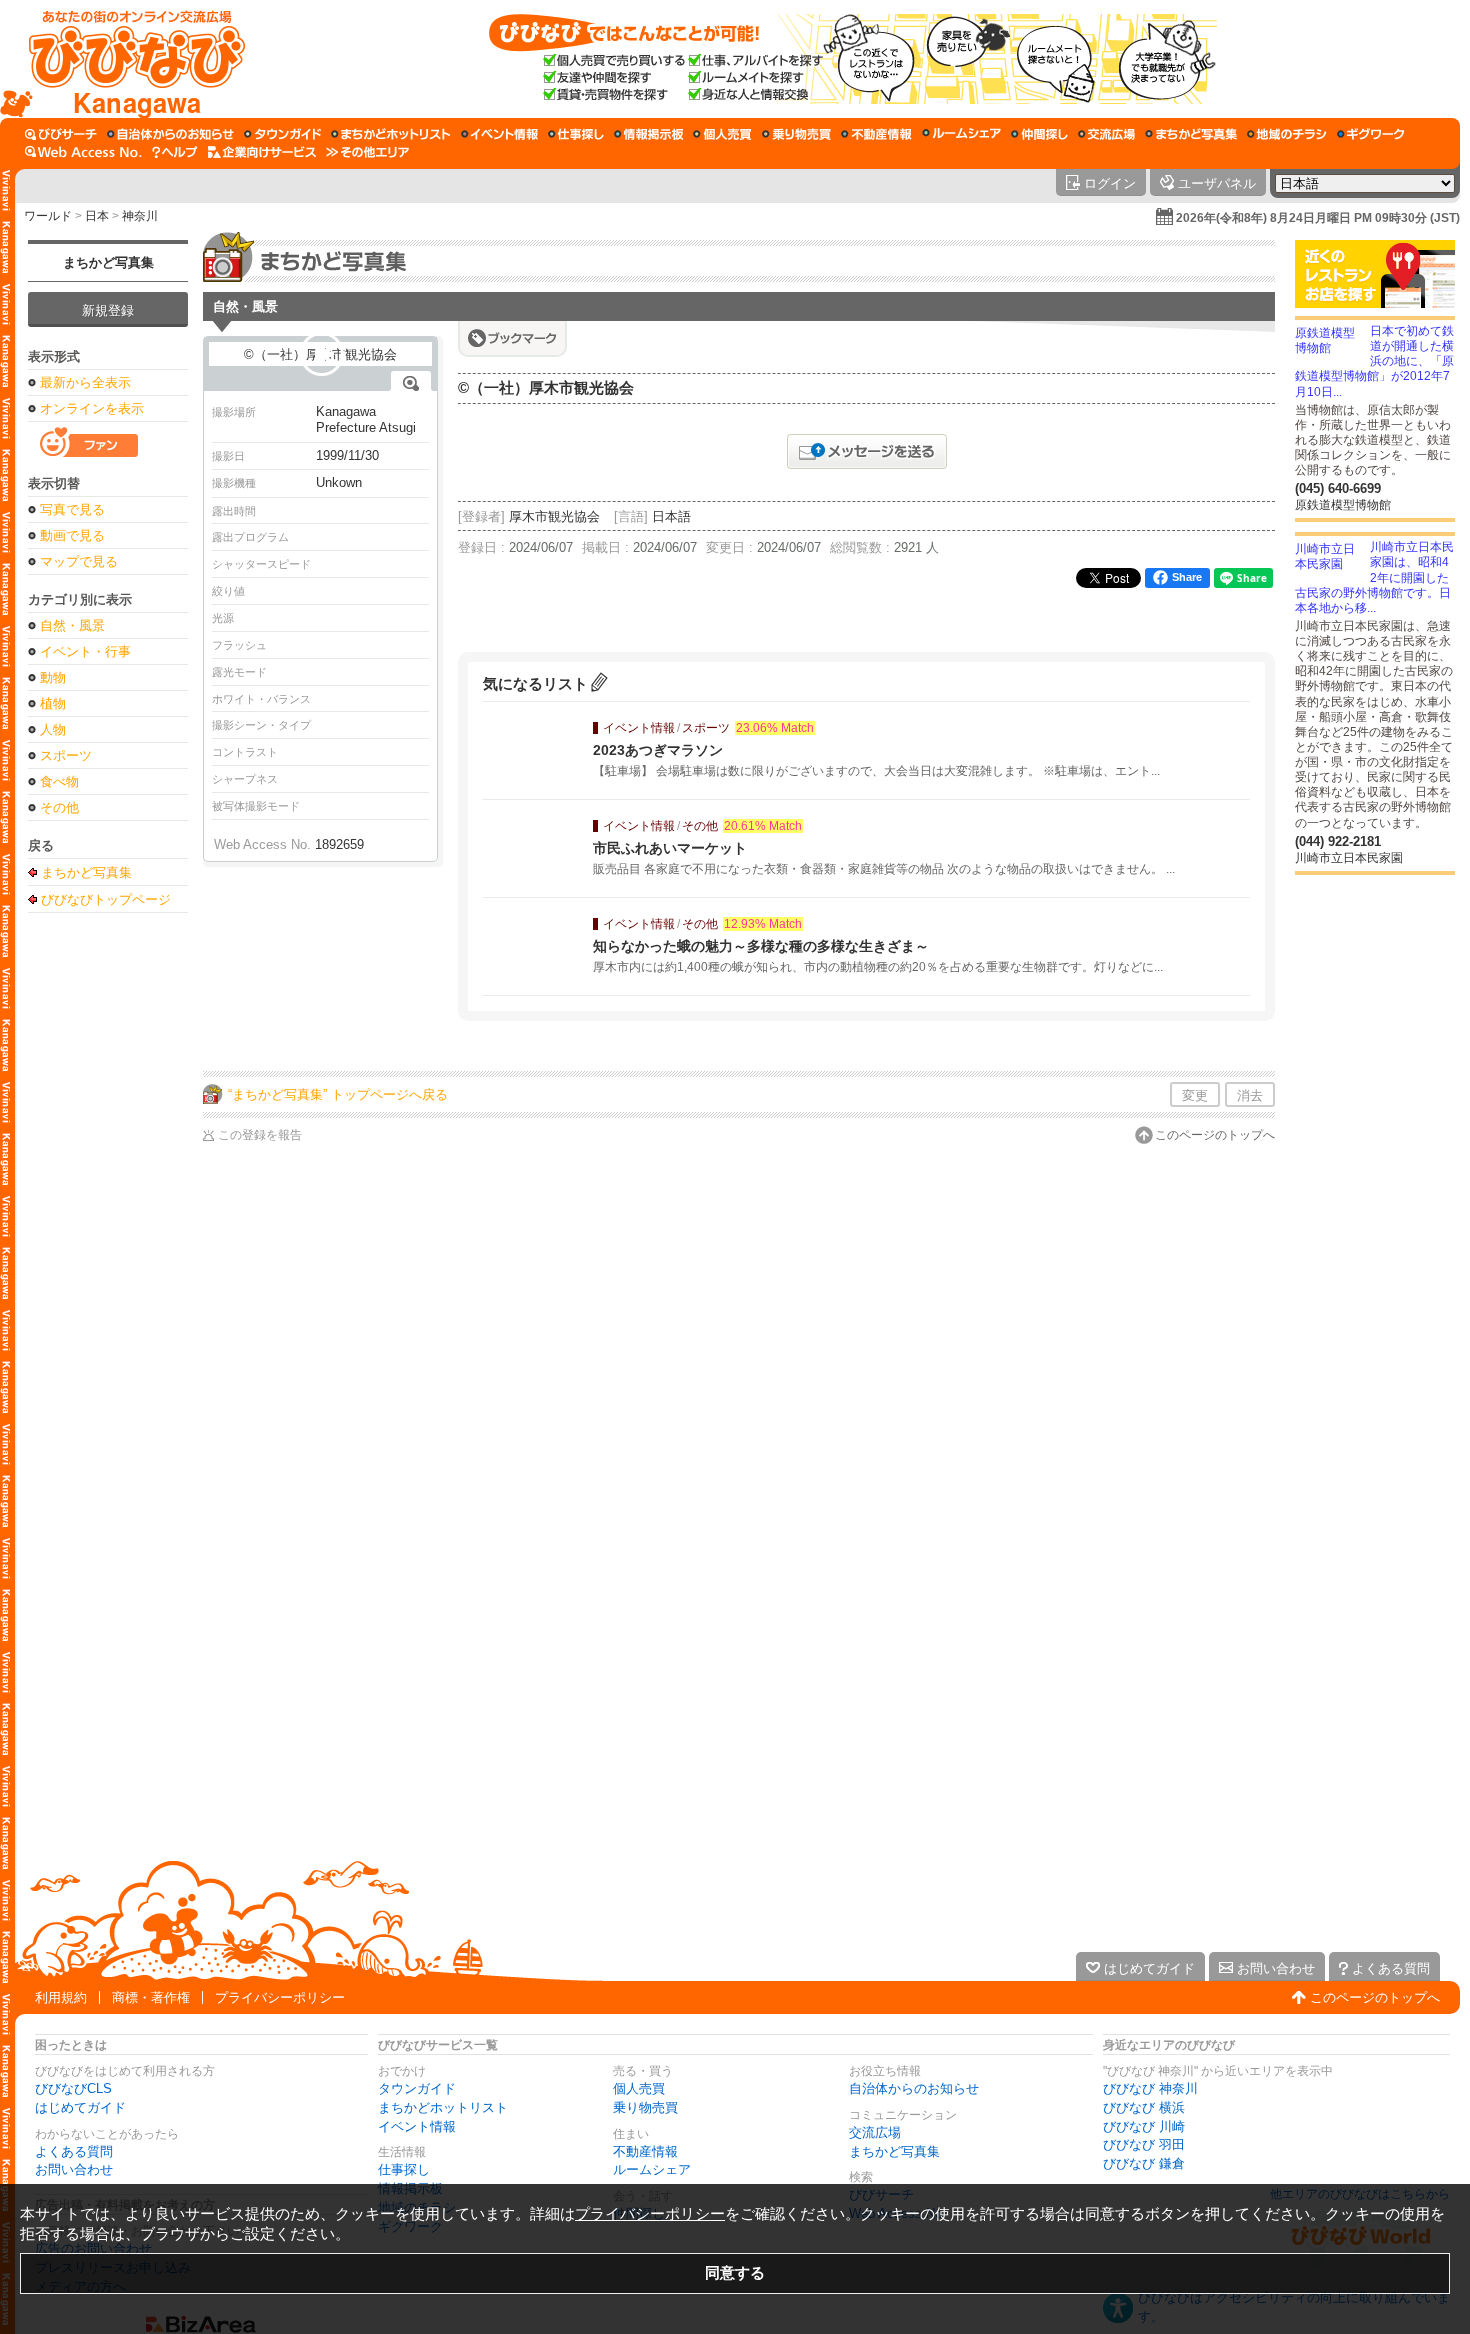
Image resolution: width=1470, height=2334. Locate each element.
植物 (53, 703)
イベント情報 (417, 2126)
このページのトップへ (1215, 1135)
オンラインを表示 (92, 408)
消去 (1250, 1095)
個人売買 (639, 2088)
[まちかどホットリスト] (391, 134)
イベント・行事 (85, 651)
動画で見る (72, 535)
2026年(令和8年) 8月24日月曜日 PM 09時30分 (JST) (1318, 218)
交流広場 (875, 2132)
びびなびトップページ (106, 899)
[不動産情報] (876, 134)
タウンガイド (417, 2088)
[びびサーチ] (61, 134)
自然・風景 (72, 625)
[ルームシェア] (961, 134)
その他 (59, 807)
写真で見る (72, 509)
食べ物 (59, 781)
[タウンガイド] (282, 134)
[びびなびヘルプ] (175, 152)
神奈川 (140, 216)
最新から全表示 (85, 382)
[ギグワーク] (1371, 134)
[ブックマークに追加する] (512, 338)
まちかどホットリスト (443, 2107)
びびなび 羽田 (1144, 2144)
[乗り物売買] (796, 134)
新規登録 (108, 310)
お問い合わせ (74, 2169)
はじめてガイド (80, 2107)
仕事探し (404, 2169)
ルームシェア (652, 2169)
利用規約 (61, 1997)
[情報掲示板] (648, 134)
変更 (1195, 1095)
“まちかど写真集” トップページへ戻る (338, 1094)
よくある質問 (74, 2151)
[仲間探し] (1039, 134)
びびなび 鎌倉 (1144, 2163)
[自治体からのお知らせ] (170, 134)
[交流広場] (1106, 134)
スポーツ (66, 755)
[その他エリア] (367, 152)
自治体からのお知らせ (914, 2088)
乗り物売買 (645, 2107)
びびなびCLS (73, 2088)
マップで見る (79, 561)
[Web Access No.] (83, 152)
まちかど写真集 (108, 262)
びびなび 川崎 (1144, 2126)
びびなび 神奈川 (1150, 2088)
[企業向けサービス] (262, 152)
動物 (53, 677)
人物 (53, 729)
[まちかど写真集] (1191, 134)
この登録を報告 (260, 1135)
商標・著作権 (151, 1997)
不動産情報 (645, 2151)
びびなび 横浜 (1144, 2107)
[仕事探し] (576, 134)
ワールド (48, 216)
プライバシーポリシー (280, 1997)
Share (1187, 577)
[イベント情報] (499, 134)
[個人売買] (722, 134)
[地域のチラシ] (1287, 134)
